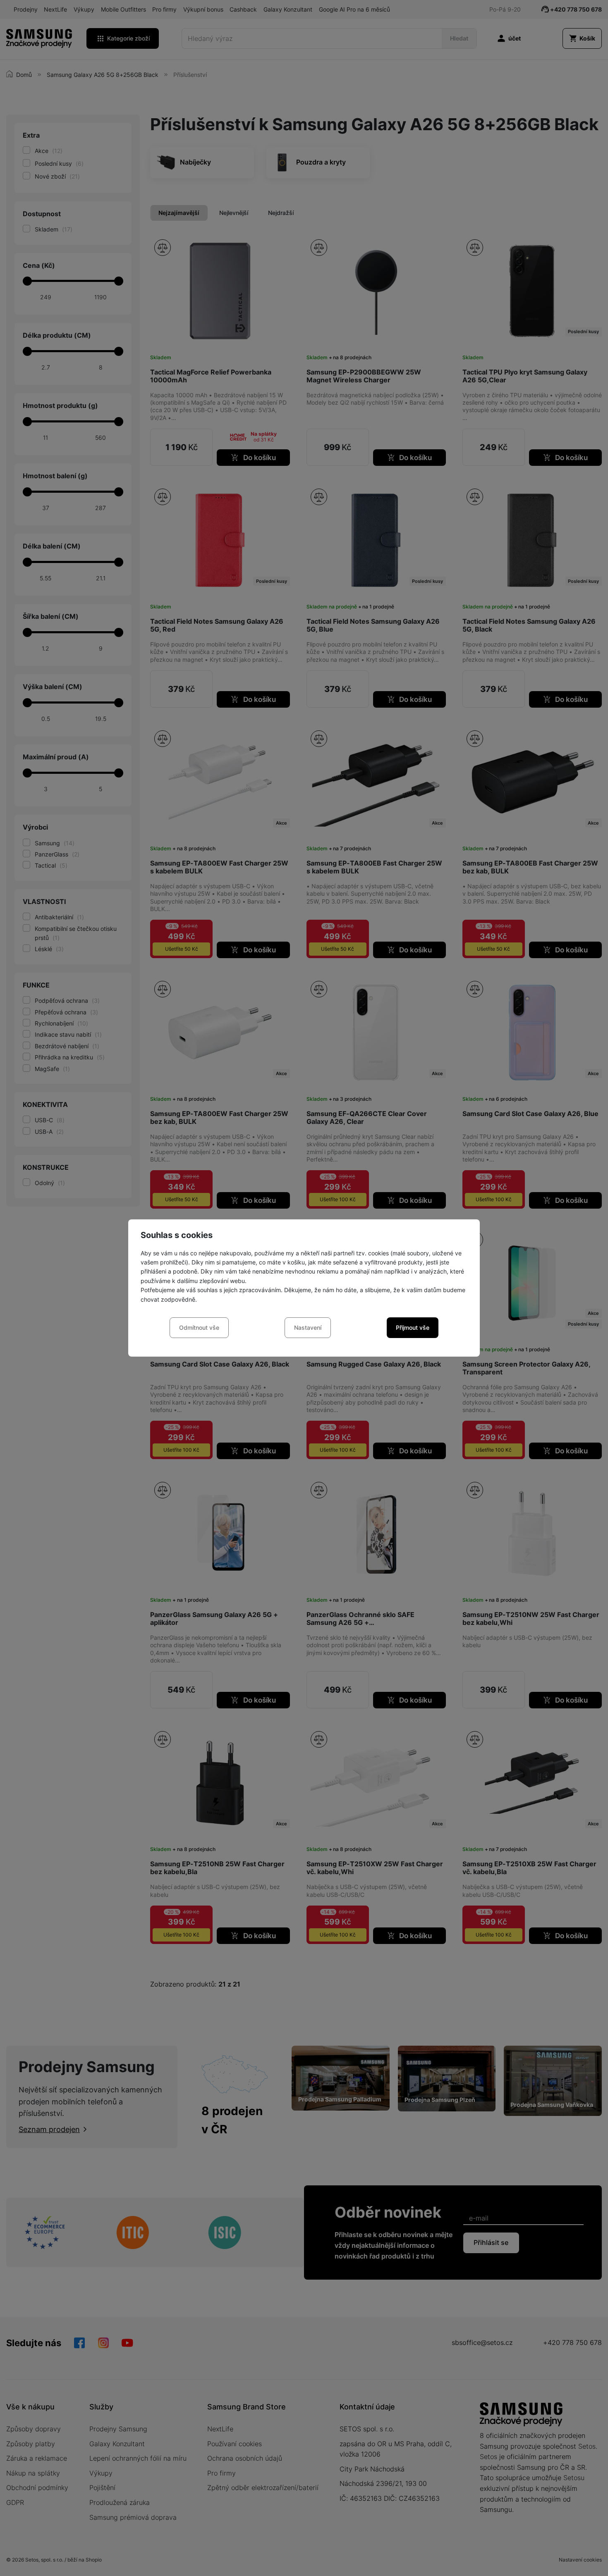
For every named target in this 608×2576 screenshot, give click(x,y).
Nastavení (308, 1327)
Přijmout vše (413, 1327)
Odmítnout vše (199, 1327)
